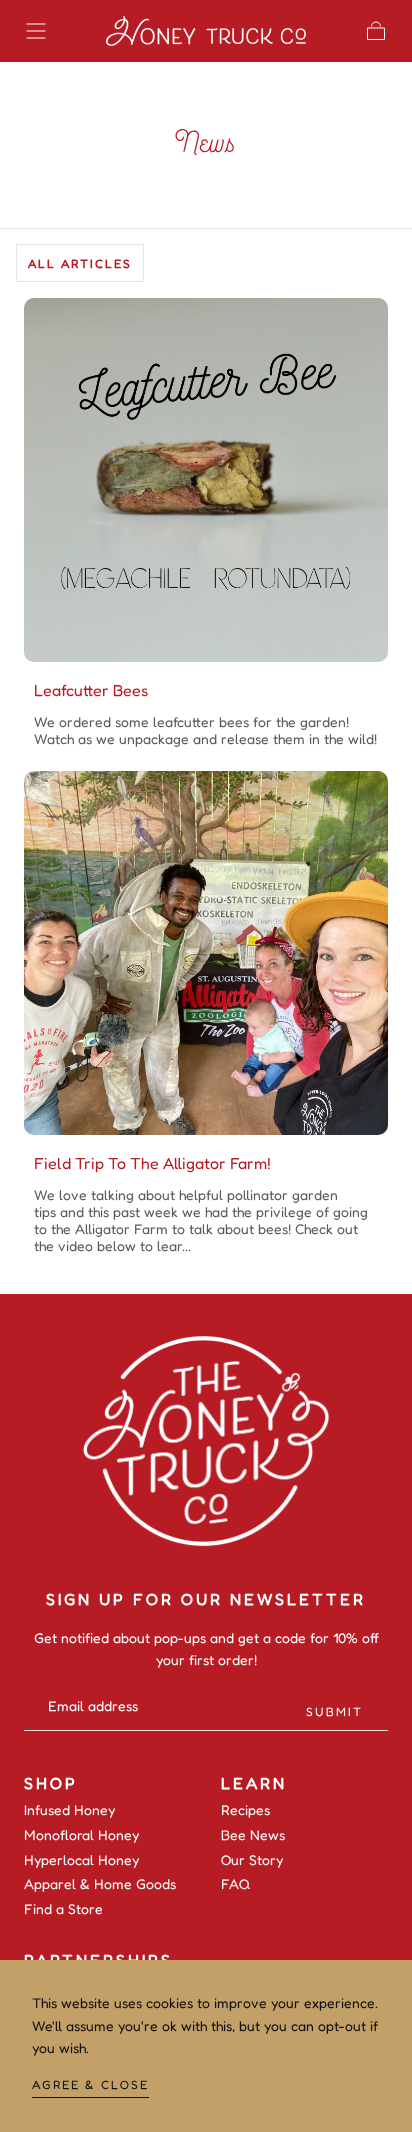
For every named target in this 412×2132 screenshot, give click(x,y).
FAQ (235, 1884)
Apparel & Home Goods (100, 1884)
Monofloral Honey (81, 1835)
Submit (334, 1711)
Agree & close (90, 2084)
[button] (36, 31)
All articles (80, 263)
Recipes (245, 1810)
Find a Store (63, 1909)
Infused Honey (69, 1810)
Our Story (252, 1860)
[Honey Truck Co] (206, 1441)
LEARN (254, 1783)
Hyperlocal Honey (81, 1860)
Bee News (253, 1835)
